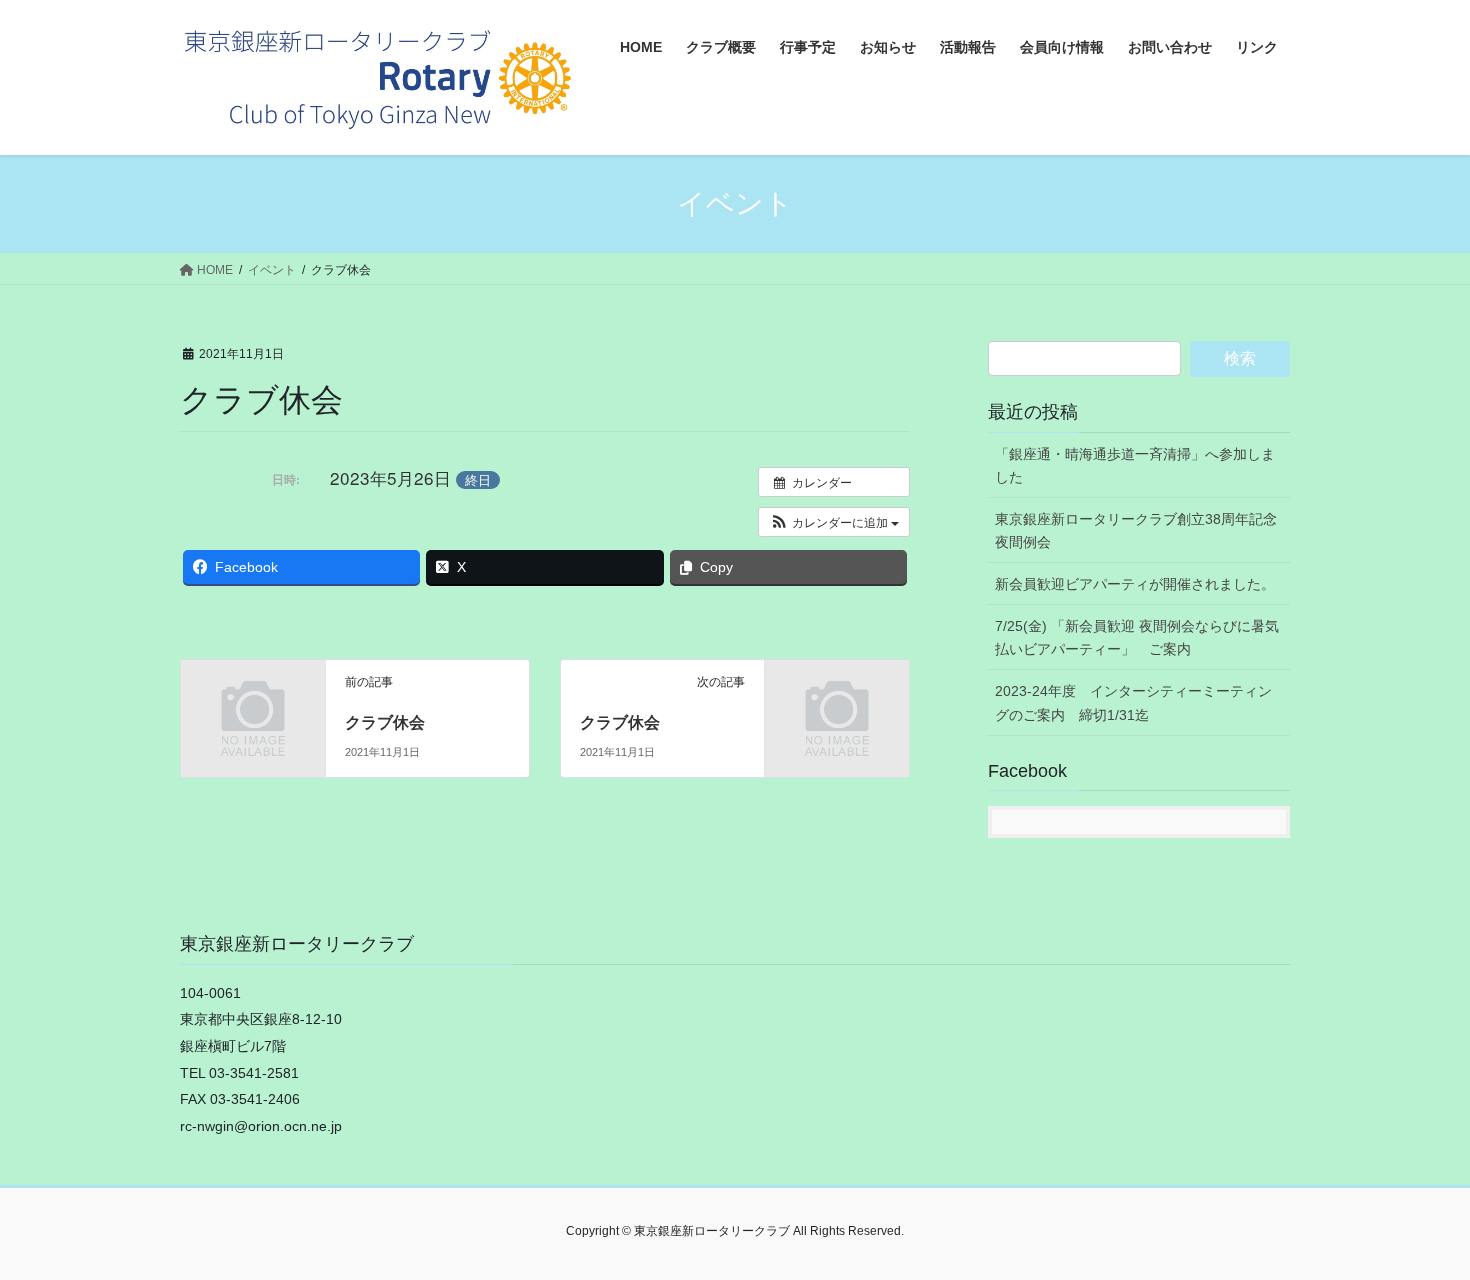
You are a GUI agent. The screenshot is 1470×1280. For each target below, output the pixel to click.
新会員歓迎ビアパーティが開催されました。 (1135, 584)
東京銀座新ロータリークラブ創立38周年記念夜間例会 (1136, 530)
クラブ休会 (385, 722)
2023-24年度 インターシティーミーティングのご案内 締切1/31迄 (1133, 702)
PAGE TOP (1417, 1224)
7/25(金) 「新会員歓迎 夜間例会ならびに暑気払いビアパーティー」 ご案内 (1137, 637)
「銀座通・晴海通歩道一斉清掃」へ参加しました (1135, 465)
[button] (834, 522)
